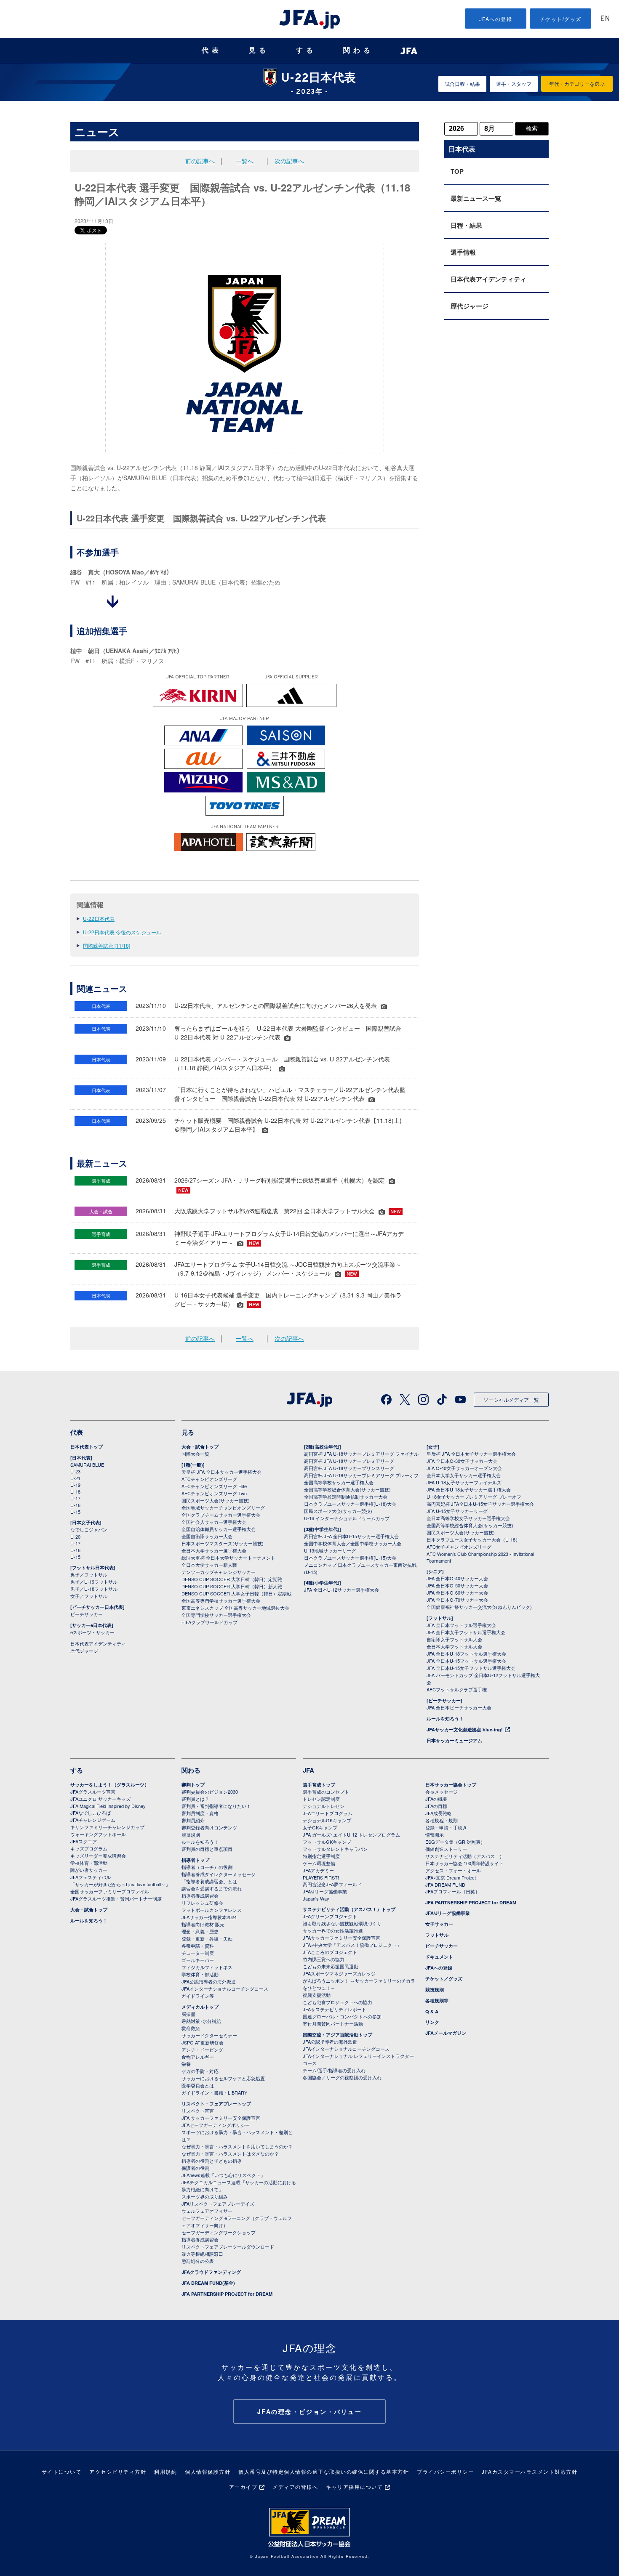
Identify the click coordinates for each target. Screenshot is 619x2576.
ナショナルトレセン (324, 1806)
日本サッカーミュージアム (454, 1740)
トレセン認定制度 (321, 1799)
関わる (358, 50)
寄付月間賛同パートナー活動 (333, 2023)
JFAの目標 (436, 1806)
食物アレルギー (198, 2057)
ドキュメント (439, 1957)
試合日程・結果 (462, 84)
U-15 (75, 1512)
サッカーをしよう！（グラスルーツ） (110, 1785)
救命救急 (191, 2028)
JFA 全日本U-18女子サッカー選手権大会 (469, 1489)
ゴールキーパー (198, 1960)
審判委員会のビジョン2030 (210, 1792)
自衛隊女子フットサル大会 (454, 1639)
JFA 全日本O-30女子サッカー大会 (462, 1461)
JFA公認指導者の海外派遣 (209, 1981)
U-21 (75, 1478)
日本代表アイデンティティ (488, 279)
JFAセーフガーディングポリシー (216, 2125)
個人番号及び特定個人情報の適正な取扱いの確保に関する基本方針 (324, 2471)
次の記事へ (289, 161)
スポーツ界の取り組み (205, 2196)
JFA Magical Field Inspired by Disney (108, 1806)
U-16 (75, 1505)
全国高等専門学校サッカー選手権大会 (221, 1600)
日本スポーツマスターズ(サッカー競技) (223, 1543)
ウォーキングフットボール (98, 1834)
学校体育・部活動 (89, 1863)
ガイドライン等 (198, 1996)
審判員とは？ (195, 1799)
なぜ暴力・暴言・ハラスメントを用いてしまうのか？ (237, 2146)
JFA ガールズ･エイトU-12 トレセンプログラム (351, 1834)
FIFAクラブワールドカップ (209, 1622)
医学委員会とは (198, 2085)
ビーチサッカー (87, 1614)
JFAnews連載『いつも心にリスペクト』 (223, 2175)
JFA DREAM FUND (445, 1885)
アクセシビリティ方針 (118, 2471)
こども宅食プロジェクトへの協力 (338, 2002)
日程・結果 (466, 225)
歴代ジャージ (470, 306)
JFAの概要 (436, 1799)
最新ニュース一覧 (476, 198)
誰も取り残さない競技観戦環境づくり (342, 1923)
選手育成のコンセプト (326, 1792)
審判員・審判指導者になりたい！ (216, 1806)
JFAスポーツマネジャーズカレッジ (339, 1973)
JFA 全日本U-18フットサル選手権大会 (466, 1654)
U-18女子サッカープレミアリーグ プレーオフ (474, 1497)
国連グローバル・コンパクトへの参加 (342, 2016)
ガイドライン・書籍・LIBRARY (214, 2092)
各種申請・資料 (198, 1946)
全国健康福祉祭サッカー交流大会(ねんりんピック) (479, 1607)
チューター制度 (198, 1953)
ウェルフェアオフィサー (207, 2211)
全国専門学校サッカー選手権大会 (216, 1615)
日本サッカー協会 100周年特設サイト (464, 1863)
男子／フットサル (89, 1574)
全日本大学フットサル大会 (454, 1646)
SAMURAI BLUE (87, 1465)
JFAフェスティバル (91, 1877)
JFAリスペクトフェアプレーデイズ (218, 2204)
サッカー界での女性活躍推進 (333, 1930)
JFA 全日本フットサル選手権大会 (461, 1625)
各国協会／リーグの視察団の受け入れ (342, 2077)
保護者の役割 (195, 2168)
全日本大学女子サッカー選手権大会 (464, 1475)
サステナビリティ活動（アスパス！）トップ (349, 1909)
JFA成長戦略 (439, 1813)
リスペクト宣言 (198, 2111)
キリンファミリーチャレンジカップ (107, 1827)
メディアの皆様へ (295, 2487)
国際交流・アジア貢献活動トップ (338, 2035)
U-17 (75, 1498)
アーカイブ (243, 2487)
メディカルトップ (200, 2007)
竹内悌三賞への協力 (324, 1959)
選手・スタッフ (514, 84)
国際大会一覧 (195, 1454)
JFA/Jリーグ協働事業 (325, 1891)
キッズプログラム (89, 1848)
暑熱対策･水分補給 (201, 2021)
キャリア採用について (354, 2487)
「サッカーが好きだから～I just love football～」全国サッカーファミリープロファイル (120, 1888)
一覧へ (245, 161)
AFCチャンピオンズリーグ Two (214, 1493)
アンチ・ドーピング (202, 2050)
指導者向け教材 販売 (203, 1924)
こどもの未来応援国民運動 (331, 1966)
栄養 (186, 2064)
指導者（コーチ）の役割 (207, 1867)
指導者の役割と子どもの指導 (212, 2161)
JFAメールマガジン (446, 2033)
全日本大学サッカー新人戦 (209, 1565)
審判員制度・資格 (200, 1813)
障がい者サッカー (89, 1870)
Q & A (432, 2011)
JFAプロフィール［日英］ (452, 1891)
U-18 (75, 1491)
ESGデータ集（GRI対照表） (455, 1842)
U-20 (75, 1537)
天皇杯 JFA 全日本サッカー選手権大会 (221, 1472)
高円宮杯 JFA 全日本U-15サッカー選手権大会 (351, 1536)
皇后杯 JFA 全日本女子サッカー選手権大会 (471, 1454)
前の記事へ (200, 161)
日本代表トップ (87, 1447)
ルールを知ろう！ (445, 1719)
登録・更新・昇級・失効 (207, 1938)
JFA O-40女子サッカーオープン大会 (464, 1468)
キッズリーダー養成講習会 (98, 1856)
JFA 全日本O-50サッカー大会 (457, 1585)
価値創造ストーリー (446, 1849)
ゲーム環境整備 (319, 1863)
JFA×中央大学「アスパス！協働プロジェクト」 (352, 1945)
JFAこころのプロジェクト (330, 1952)
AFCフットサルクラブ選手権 (457, 1689)
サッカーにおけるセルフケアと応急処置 (223, 2078)
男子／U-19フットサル (94, 1582)
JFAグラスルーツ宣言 (93, 1792)
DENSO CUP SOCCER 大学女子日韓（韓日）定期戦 (236, 1593)
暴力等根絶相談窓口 (202, 2254)
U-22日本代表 (99, 918)
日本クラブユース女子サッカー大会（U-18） (473, 1539)
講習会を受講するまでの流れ (212, 1888)
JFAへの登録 (496, 19)
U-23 (75, 1471)
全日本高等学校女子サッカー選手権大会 (468, 1518)
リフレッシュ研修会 (202, 1903)
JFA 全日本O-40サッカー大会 (457, 1578)
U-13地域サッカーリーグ (330, 1550)
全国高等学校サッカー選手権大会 (339, 1482)
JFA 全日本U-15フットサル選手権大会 (466, 1661)
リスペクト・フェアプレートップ (216, 2104)
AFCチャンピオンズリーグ (209, 1479)
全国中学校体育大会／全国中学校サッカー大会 (353, 1543)
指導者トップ (195, 1860)
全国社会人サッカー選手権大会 (214, 1522)
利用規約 (165, 2471)
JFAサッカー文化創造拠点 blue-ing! (465, 1729)
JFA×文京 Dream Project (451, 1877)
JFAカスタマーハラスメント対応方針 (530, 2471)
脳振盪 (188, 2014)
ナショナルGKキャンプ (327, 1820)
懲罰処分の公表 (198, 2261)
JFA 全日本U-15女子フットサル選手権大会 (471, 1668)
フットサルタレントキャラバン (335, 1849)
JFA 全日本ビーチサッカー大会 (459, 1707)
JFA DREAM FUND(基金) (208, 2283)
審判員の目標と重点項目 (207, 1849)
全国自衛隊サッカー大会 (207, 1536)
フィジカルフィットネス (207, 1967)
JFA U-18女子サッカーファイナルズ (464, 1482)
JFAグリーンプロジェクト (330, 1916)
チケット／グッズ (444, 1979)
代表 (212, 50)
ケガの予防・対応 (200, 2071)
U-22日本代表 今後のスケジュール (122, 932)
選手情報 (463, 252)
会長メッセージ (442, 1792)
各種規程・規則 (442, 1820)
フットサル (437, 1935)
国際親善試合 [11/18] (107, 945)
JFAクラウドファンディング (211, 2272)
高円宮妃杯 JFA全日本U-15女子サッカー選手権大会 (480, 1504)
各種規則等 (437, 2000)
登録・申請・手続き (446, 1827)
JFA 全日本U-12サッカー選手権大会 (342, 1590)
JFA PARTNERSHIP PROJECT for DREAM (227, 2294)
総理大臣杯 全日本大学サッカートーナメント (228, 1558)
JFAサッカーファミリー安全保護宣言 (342, 1938)
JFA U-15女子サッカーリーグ (457, 1511)
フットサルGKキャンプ (327, 1842)
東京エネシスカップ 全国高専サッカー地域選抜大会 (235, 1608)
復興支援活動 (317, 1995)
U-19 (75, 1485)
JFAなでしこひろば (91, 1813)
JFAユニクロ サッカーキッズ (100, 1799)
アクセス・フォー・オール (453, 1870)
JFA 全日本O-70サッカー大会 (457, 1600)
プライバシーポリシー (445, 2471)
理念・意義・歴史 (200, 1931)
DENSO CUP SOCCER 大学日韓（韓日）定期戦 (232, 1579)
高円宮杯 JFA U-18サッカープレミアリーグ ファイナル (361, 1454)
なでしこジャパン (89, 1529)
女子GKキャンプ (320, 1827)
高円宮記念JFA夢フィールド (332, 1884)
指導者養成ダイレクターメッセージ (219, 1874)
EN (605, 19)
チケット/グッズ (561, 19)
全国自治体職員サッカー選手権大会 (219, 1529)
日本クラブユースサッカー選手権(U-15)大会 (350, 1558)
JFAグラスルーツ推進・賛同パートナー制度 (116, 1898)
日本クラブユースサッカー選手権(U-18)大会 (350, 1504)
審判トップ (193, 1785)
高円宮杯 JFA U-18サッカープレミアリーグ (349, 1461)
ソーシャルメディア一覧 (511, 1400)
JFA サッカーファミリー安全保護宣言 (221, 2118)
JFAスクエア (84, 1841)
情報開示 (435, 1834)
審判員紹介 (193, 1820)
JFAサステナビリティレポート (335, 2009)
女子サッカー (439, 1924)
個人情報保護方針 (208, 2471)
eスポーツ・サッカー (92, 1632)
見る (259, 50)
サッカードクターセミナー (209, 2035)
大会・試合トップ (200, 1447)
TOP (457, 171)
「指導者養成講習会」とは (209, 1881)
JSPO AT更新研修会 (203, 2042)
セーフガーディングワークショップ (219, 2232)
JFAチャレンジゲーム (93, 1820)
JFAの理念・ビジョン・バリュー (310, 2411)
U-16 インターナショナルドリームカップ (347, 1518)
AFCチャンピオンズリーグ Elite (214, 1486)
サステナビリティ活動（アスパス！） (465, 1856)
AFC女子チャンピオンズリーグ (459, 1547)
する (306, 50)
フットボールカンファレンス (212, 1910)
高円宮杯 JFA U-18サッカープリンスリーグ (349, 1468)
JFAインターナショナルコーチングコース (225, 1988)
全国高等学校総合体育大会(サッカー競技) (347, 1489)
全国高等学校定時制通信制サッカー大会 (346, 1497)
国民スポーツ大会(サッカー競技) (216, 1500)
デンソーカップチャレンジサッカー (219, 1572)
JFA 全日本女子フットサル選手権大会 (466, 1632)
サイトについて (62, 2471)
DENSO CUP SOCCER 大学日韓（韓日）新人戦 (232, 1586)
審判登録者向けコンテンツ (209, 1827)
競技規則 (191, 1834)
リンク (432, 2022)
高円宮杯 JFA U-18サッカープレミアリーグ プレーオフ (361, 1475)
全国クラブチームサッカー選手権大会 (221, 1515)
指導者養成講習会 (200, 1895)
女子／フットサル (89, 1596)
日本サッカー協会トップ (451, 1785)
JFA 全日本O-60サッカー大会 (457, 1592)
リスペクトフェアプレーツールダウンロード (228, 2246)
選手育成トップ (319, 1785)
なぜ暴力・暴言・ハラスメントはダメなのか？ (230, 2153)
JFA (308, 1770)
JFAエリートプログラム (328, 1813)
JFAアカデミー (318, 1870)
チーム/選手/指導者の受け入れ (334, 2070)
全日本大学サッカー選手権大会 (214, 1550)
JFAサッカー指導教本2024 (209, 1917)
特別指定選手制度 (321, 1856)
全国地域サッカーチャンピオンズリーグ (223, 1507)
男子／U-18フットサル (94, 1589)
